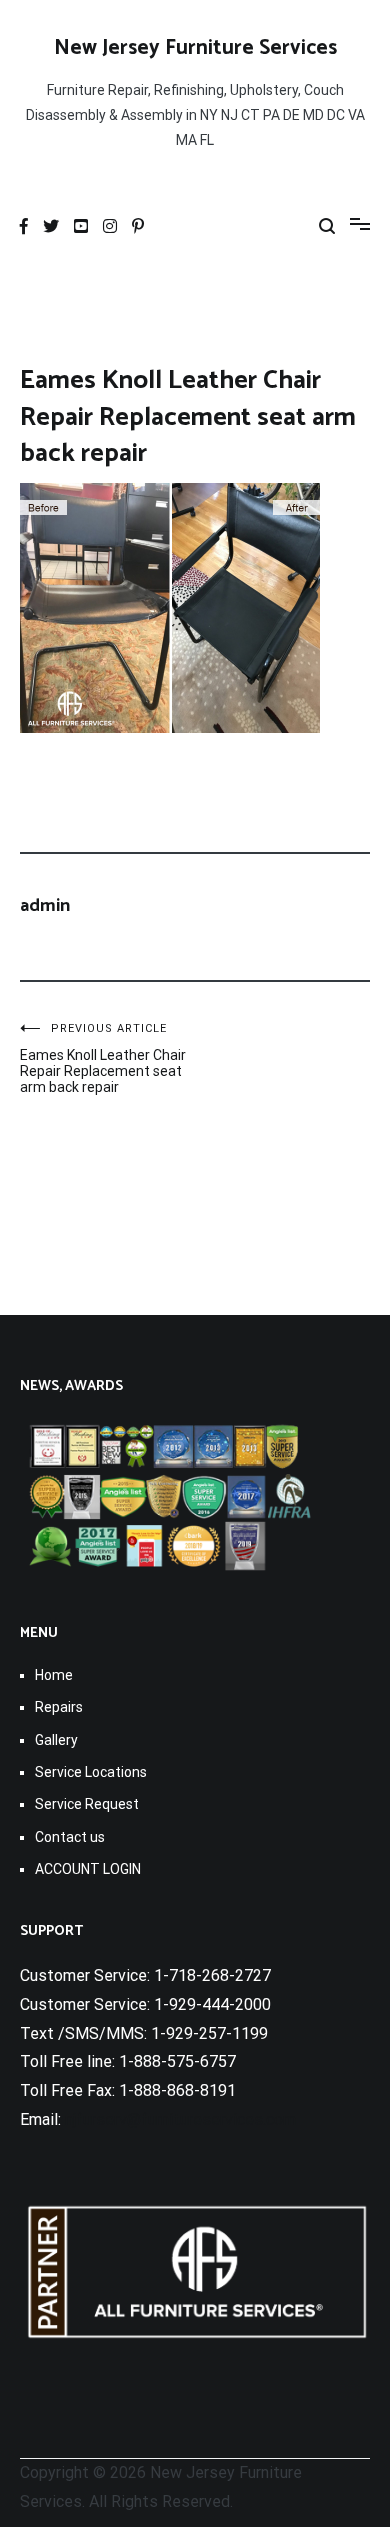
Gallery (56, 1740)
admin (45, 906)
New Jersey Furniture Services (195, 48)
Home (54, 1675)
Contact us (70, 1837)
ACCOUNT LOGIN (88, 1869)
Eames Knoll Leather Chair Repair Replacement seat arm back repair (103, 1058)
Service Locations (91, 1772)
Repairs (59, 1707)
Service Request (87, 1804)
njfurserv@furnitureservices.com (180, 2119)
